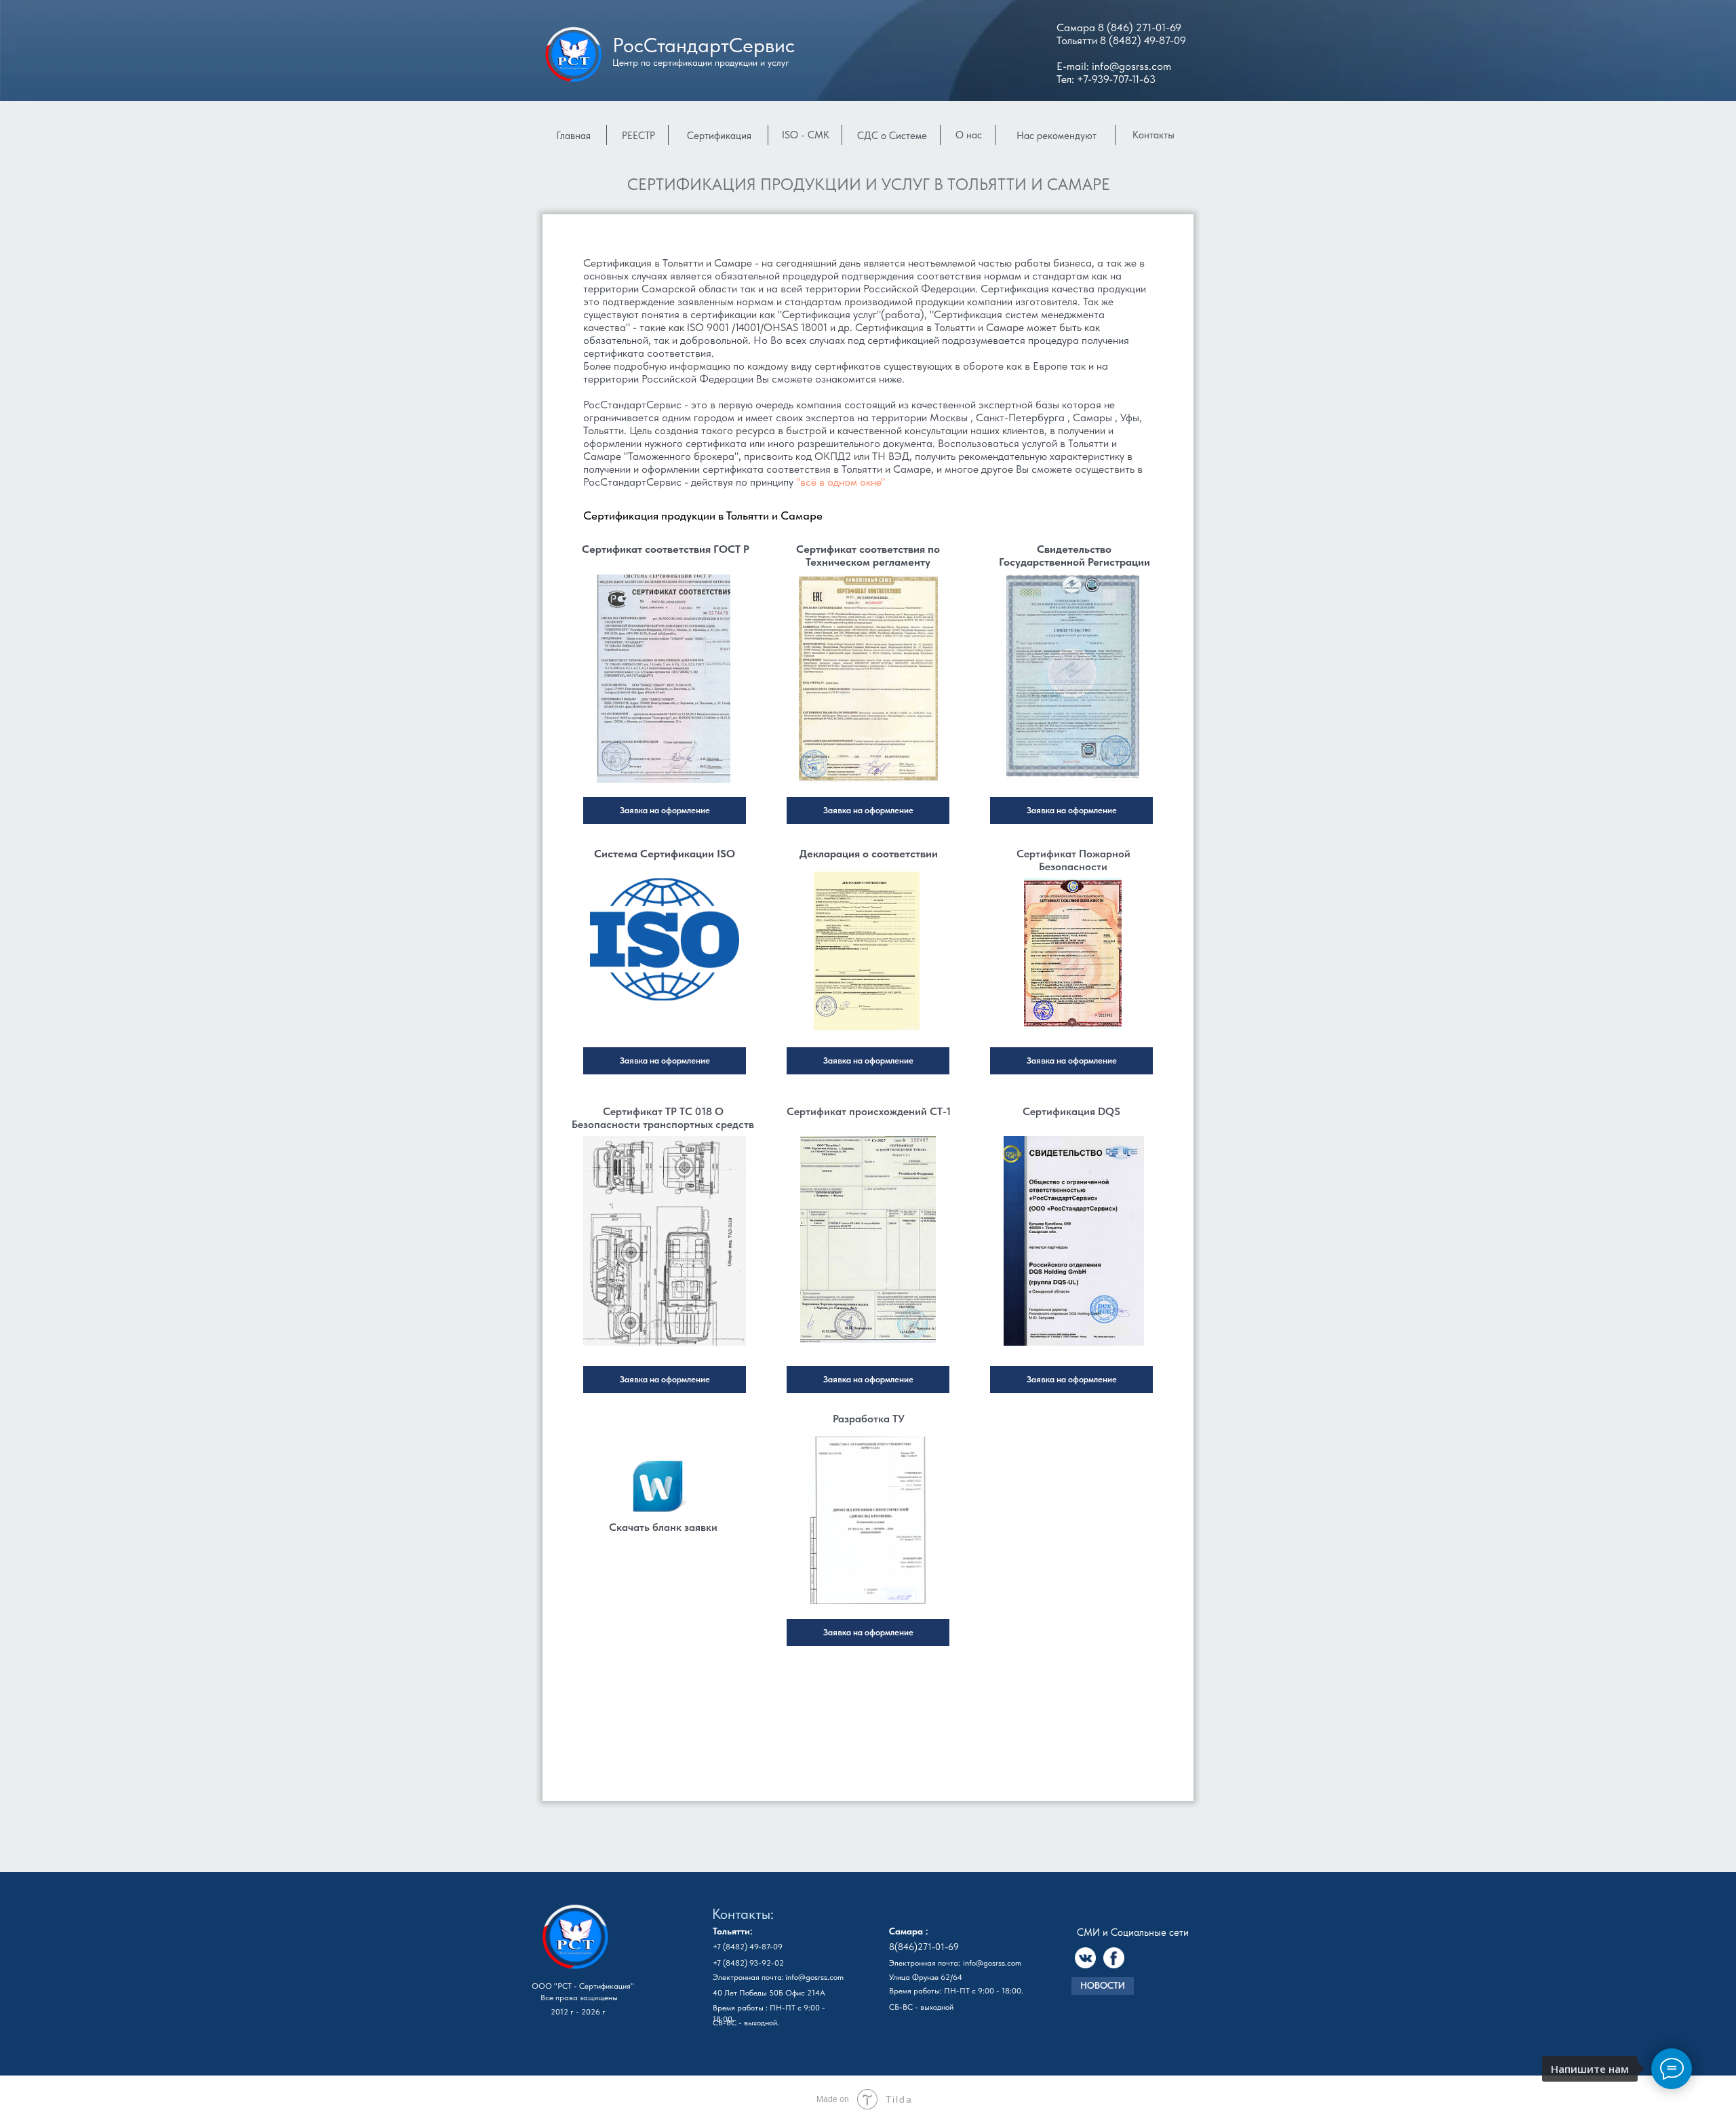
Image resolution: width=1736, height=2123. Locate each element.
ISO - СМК (806, 135)
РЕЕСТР (638, 136)
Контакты (1153, 135)
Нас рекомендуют (1057, 136)
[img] (664, 679)
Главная (573, 136)
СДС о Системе (892, 136)
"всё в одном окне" (841, 482)
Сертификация (719, 136)
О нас (969, 135)
